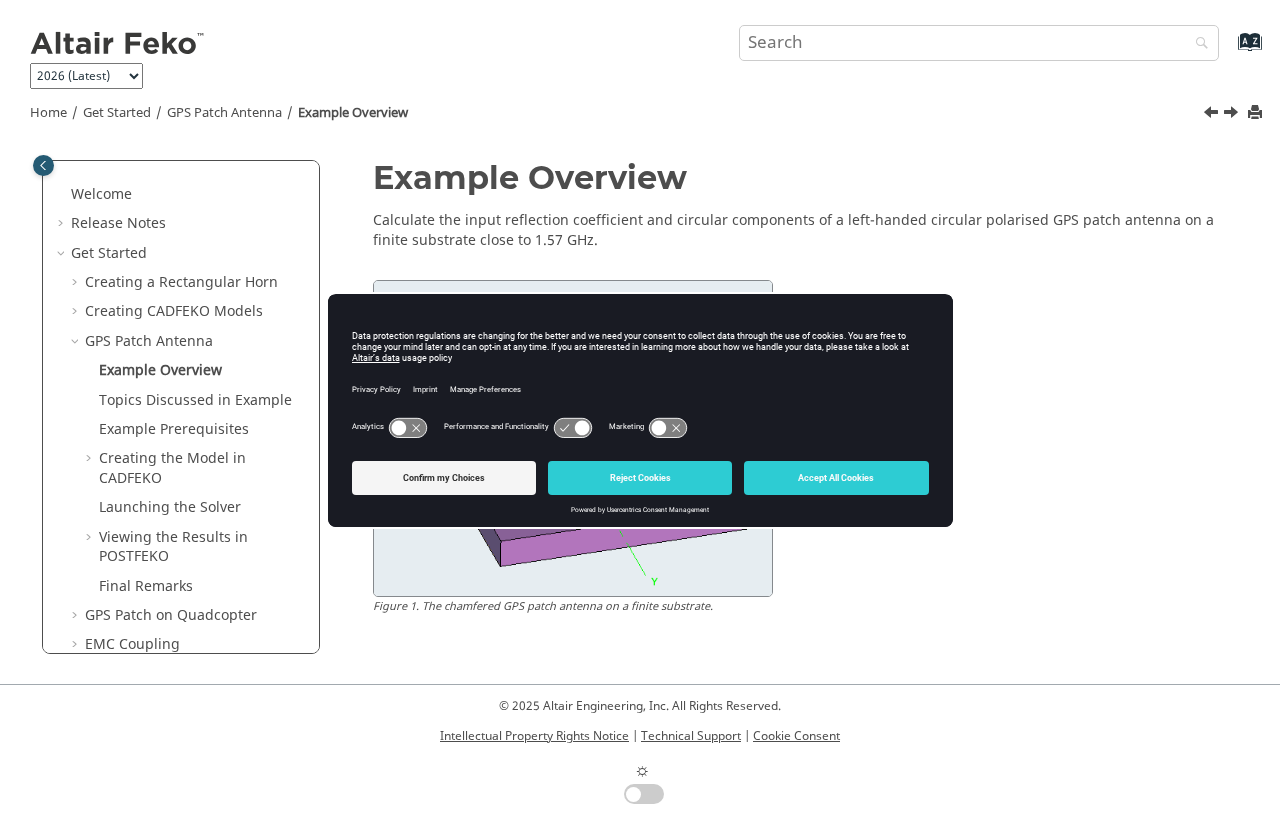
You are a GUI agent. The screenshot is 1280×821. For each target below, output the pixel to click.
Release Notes (118, 223)
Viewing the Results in (173, 547)
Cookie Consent (796, 736)
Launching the (170, 507)
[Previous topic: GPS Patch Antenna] (1213, 115)
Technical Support (691, 736)
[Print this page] (1257, 113)
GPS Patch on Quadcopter (171, 615)
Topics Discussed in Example (195, 400)
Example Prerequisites (174, 429)
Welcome (101, 194)
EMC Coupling (132, 644)
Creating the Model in (172, 468)
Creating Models (174, 311)
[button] (63, 195)
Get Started (117, 113)
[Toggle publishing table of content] (43, 165)
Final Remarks (146, 586)
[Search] (1197, 44)
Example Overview (353, 113)
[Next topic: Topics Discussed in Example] (1233, 115)
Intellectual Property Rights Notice (534, 736)
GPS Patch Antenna (224, 113)
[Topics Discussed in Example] (1233, 115)
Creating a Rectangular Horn (181, 282)
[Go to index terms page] (1228, 51)
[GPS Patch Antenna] (1213, 115)
